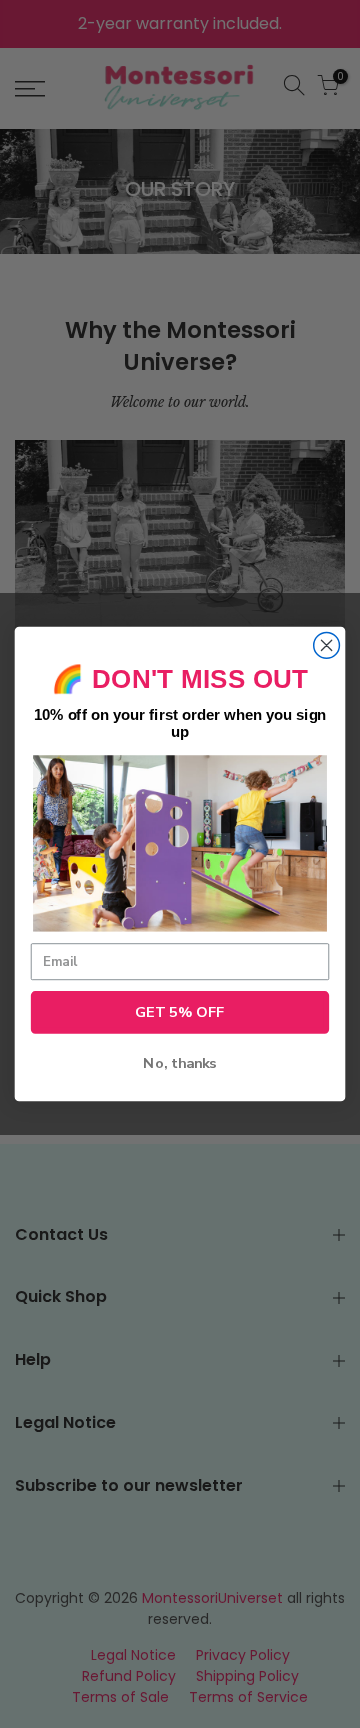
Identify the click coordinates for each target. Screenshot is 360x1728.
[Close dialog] (327, 646)
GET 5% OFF (180, 1012)
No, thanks (179, 1064)
